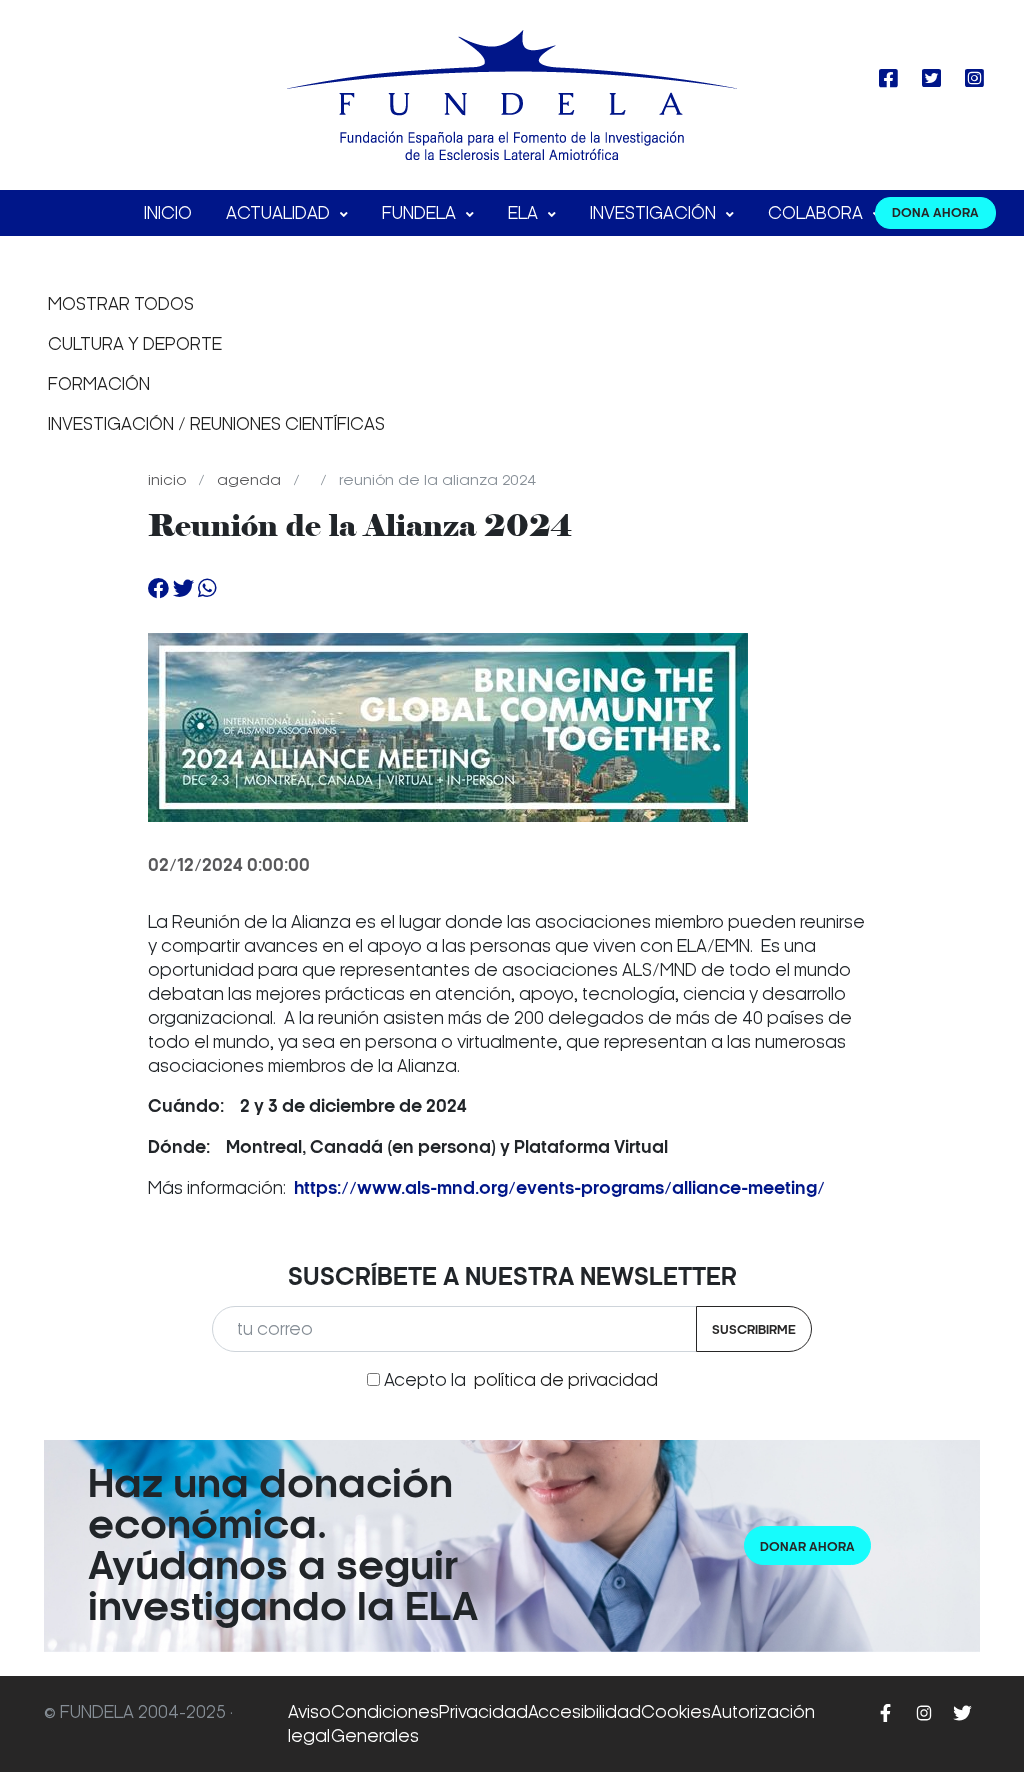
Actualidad (280, 213)
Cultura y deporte (135, 344)
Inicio (168, 213)
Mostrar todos (121, 304)
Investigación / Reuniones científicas (216, 424)
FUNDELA (421, 213)
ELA (525, 213)
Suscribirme (754, 1329)
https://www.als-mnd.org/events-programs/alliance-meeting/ (559, 1188)
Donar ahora (807, 1546)
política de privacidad (566, 1380)
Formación (99, 384)
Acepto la (521, 1380)
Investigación (655, 213)
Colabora (817, 213)
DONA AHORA (935, 212)
